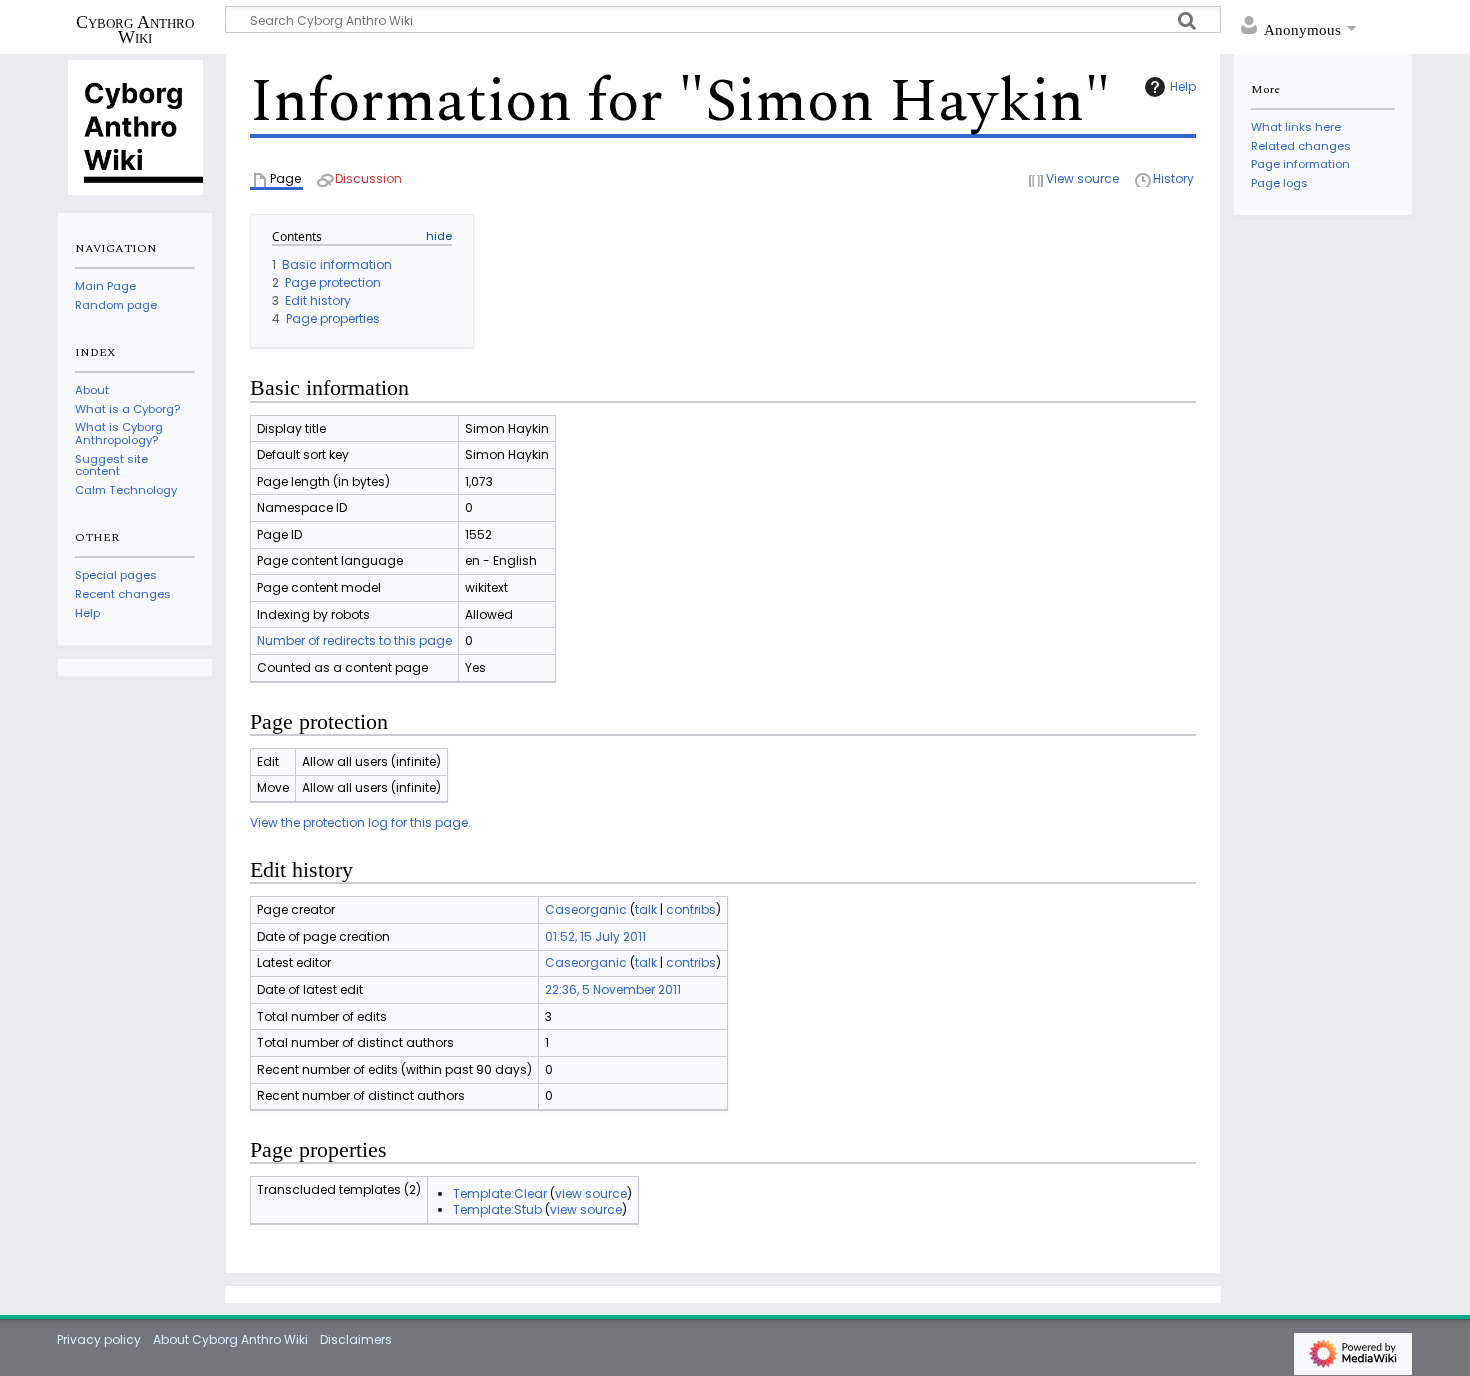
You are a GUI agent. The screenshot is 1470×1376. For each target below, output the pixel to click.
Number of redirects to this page (354, 640)
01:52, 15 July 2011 (595, 936)
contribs (691, 909)
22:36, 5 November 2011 (613, 989)
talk (646, 909)
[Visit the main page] (135, 126)
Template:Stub (497, 1209)
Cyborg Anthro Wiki (135, 29)
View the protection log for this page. (360, 822)
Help (1183, 86)
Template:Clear (500, 1193)
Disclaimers (356, 1339)
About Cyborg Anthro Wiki (230, 1339)
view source (591, 1193)
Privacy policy (99, 1339)
